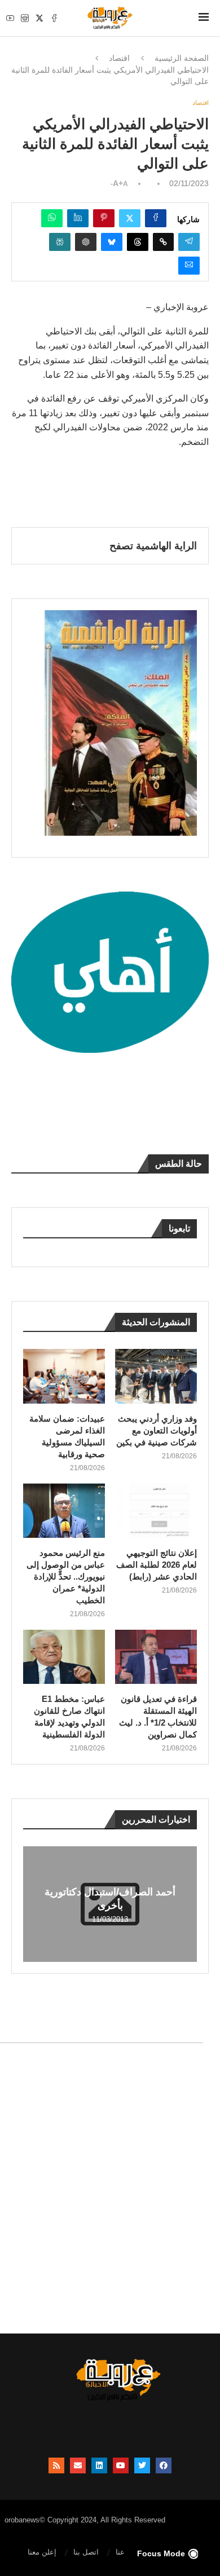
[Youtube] (10, 18)
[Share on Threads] (138, 242)
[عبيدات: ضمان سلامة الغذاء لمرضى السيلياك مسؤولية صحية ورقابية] (64, 1376)
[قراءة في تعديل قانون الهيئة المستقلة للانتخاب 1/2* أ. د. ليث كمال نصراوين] (156, 1657)
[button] (33, 1903)
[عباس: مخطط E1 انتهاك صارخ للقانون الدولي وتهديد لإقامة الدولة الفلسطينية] (64, 1657)
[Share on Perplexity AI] (60, 242)
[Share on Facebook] (156, 218)
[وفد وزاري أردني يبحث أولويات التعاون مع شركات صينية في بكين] (156, 1376)
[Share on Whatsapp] (52, 218)
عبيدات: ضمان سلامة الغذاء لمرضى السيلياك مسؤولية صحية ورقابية (67, 1436)
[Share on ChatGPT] (86, 242)
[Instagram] (25, 18)
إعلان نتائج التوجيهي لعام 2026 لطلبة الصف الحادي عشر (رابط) (157, 1565)
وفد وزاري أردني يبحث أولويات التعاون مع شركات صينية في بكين (157, 1430)
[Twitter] (39, 18)
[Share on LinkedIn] (78, 218)
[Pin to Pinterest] (104, 218)
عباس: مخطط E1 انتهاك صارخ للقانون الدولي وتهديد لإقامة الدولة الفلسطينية (69, 1717)
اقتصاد (119, 58)
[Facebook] (54, 18)
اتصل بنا (86, 2552)
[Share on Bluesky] (112, 242)
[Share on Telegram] (189, 242)
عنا (120, 2552)
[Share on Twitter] (130, 218)
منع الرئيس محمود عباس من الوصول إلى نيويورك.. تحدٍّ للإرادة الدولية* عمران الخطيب (66, 1576)
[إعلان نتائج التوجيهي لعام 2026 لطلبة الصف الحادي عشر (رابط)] (156, 1510)
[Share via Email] (189, 266)
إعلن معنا (42, 2552)
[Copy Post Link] (163, 242)
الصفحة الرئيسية (182, 58)
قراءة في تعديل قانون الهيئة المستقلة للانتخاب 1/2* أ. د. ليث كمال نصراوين (158, 1717)
